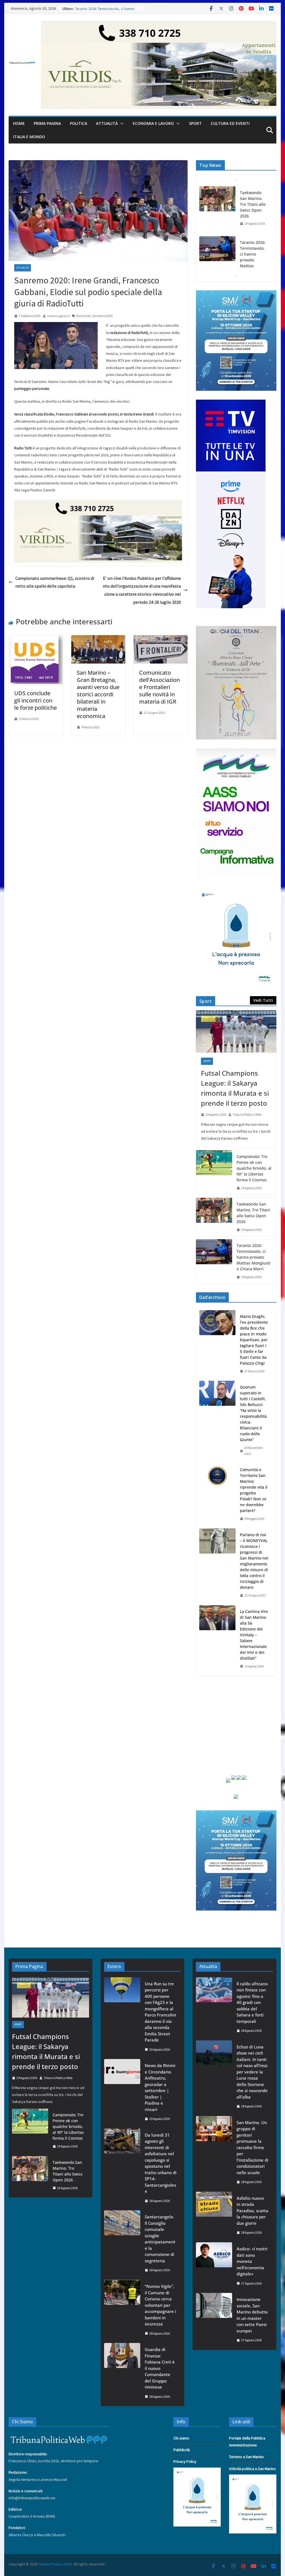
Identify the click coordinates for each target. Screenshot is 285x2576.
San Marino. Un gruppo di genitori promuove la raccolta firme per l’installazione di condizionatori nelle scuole (252, 2147)
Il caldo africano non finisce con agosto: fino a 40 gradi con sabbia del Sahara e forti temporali (252, 2002)
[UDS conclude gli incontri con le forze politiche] (36, 639)
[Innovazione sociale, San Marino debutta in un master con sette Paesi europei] (214, 2320)
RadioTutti (83, 316)
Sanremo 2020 (102, 316)
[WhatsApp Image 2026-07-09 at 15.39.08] (236, 890)
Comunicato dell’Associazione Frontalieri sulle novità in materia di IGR (159, 687)
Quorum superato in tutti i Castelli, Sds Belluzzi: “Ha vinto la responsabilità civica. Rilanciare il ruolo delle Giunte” (253, 1413)
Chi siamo (181, 2438)
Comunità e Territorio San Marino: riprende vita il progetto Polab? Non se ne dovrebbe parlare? (254, 1490)
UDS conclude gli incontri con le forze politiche (35, 700)
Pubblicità (182, 2450)
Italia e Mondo (29, 137)
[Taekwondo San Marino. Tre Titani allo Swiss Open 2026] (214, 1217)
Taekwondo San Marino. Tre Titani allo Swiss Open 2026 (253, 1213)
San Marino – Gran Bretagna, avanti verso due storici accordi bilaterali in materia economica (98, 694)
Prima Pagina (47, 123)
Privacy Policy (185, 2461)
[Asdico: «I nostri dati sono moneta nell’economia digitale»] (214, 2266)
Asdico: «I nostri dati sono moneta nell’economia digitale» (252, 2261)
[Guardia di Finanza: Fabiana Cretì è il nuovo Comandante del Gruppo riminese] (122, 2373)
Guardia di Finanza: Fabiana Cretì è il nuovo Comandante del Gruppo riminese (160, 2368)
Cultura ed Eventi (230, 123)
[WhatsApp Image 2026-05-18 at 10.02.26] (236, 752)
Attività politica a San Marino (252, 2469)
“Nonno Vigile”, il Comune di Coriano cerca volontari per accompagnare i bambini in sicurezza (160, 2305)
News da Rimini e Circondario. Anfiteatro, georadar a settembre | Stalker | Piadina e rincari (160, 2087)
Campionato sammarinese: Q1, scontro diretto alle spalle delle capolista (55, 582)
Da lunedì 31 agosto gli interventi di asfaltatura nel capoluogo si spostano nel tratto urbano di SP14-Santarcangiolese (161, 2163)
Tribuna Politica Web (247, 1114)
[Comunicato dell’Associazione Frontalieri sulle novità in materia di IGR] (161, 639)
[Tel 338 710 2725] (159, 25)
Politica (78, 123)
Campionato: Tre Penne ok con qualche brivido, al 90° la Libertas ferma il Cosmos (254, 1168)
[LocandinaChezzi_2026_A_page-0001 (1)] (236, 629)
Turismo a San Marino (246, 2457)
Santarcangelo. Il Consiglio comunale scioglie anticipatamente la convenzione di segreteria (160, 2239)
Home (19, 123)
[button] (121, 123)
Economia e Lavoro (153, 123)
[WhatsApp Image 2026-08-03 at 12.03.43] (236, 294)
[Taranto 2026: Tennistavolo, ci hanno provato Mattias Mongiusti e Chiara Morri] (217, 199)
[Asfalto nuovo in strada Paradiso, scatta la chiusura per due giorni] (214, 2215)
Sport (195, 123)
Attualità (107, 123)
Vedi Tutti (263, 1000)
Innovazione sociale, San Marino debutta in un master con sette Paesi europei (252, 2315)
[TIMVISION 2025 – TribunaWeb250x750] (231, 403)
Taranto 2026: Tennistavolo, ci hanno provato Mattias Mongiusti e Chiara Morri (253, 210)
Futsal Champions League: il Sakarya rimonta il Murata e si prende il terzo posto (235, 1088)
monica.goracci (58, 316)
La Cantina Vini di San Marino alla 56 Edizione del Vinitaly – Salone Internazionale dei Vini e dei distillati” (254, 1635)
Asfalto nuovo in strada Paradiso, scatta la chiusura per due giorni (252, 2211)
